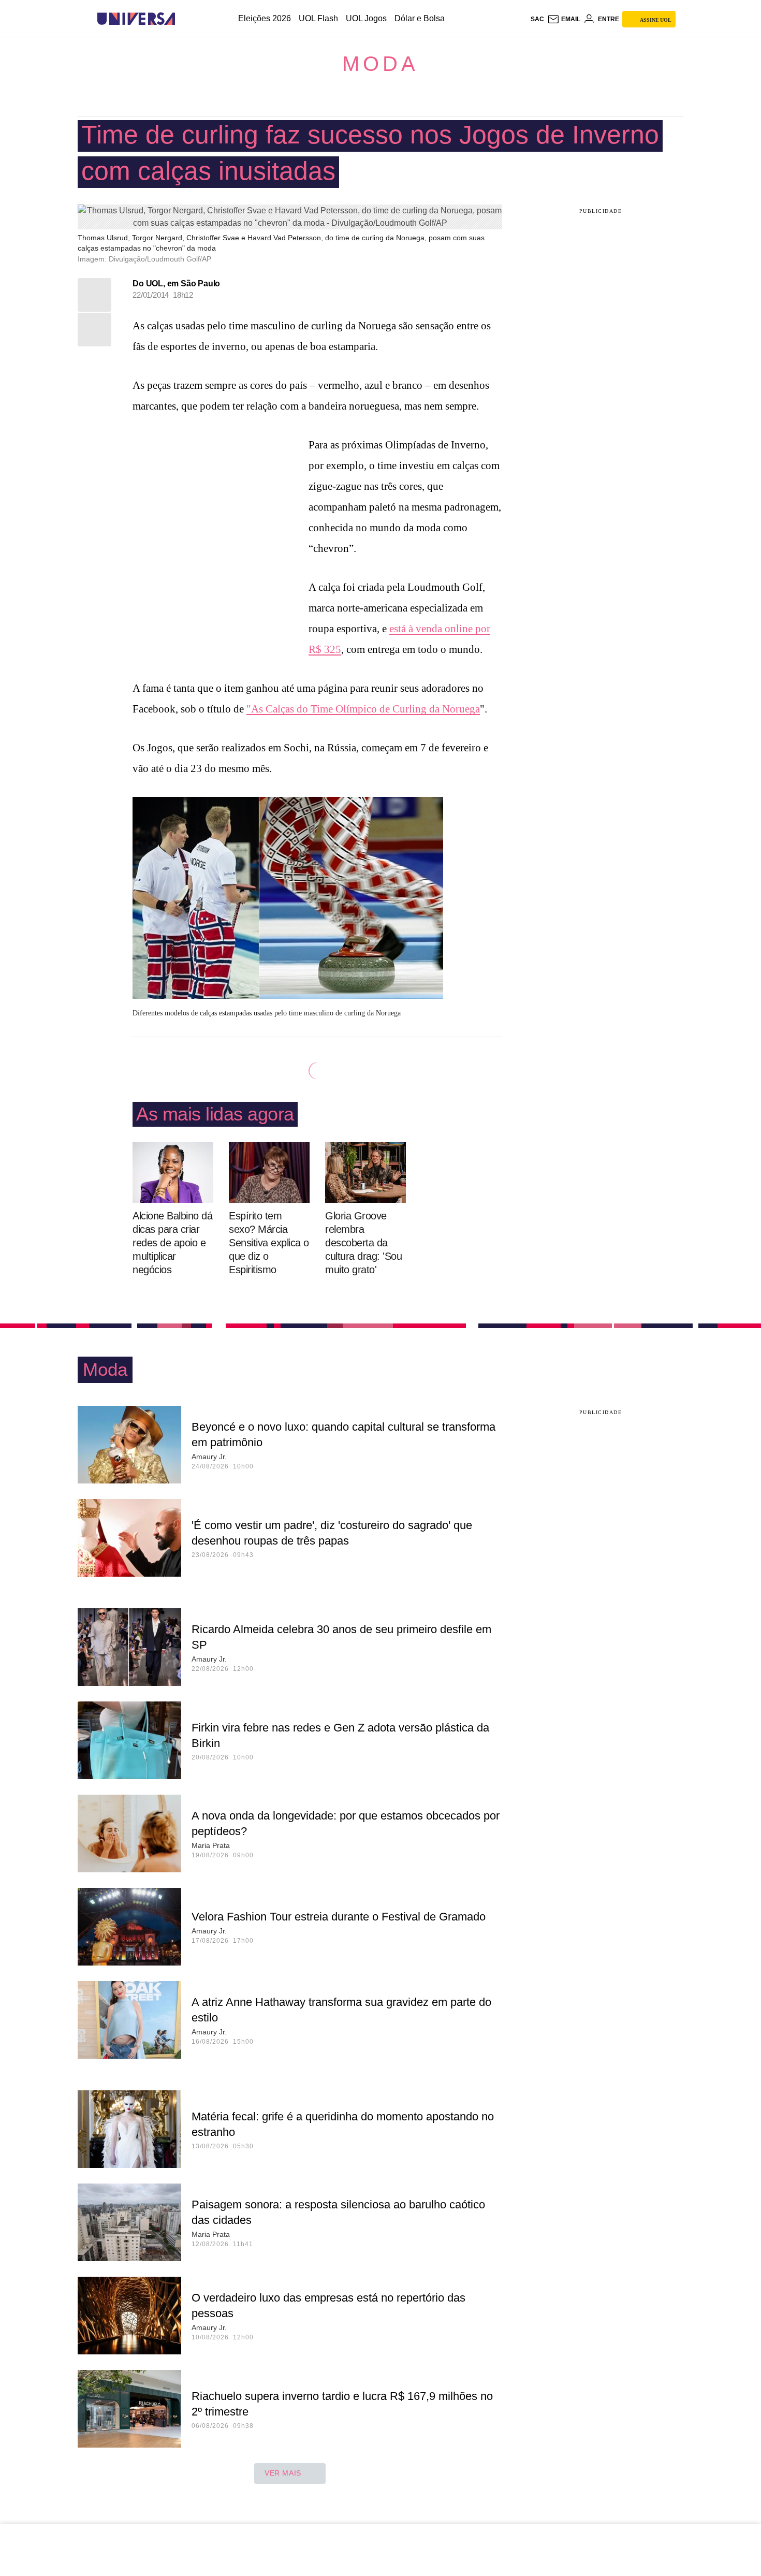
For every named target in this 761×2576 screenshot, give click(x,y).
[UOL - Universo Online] (184, 19)
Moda (380, 64)
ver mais (283, 2473)
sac (537, 19)
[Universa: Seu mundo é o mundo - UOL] (136, 19)
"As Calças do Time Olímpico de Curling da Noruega (363, 709)
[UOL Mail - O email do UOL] (564, 19)
